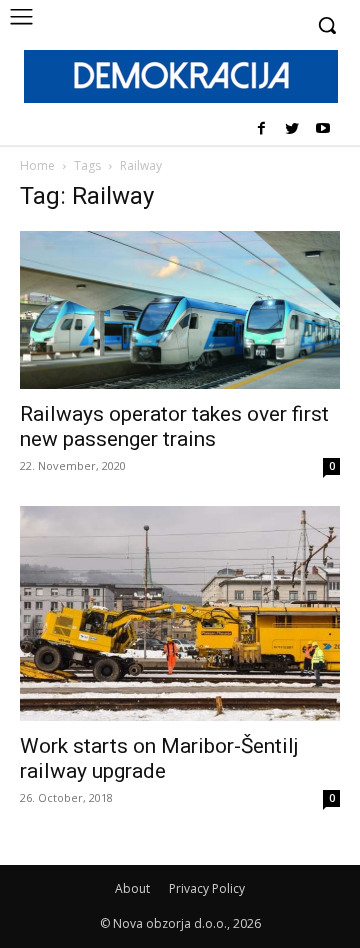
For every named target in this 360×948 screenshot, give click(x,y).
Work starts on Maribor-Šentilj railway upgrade (159, 758)
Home (37, 165)
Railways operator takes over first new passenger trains (174, 426)
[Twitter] (291, 129)
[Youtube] (322, 129)
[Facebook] (261, 129)
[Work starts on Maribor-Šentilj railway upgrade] (180, 613)
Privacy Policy (207, 888)
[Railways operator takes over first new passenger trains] (180, 310)
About (132, 888)
